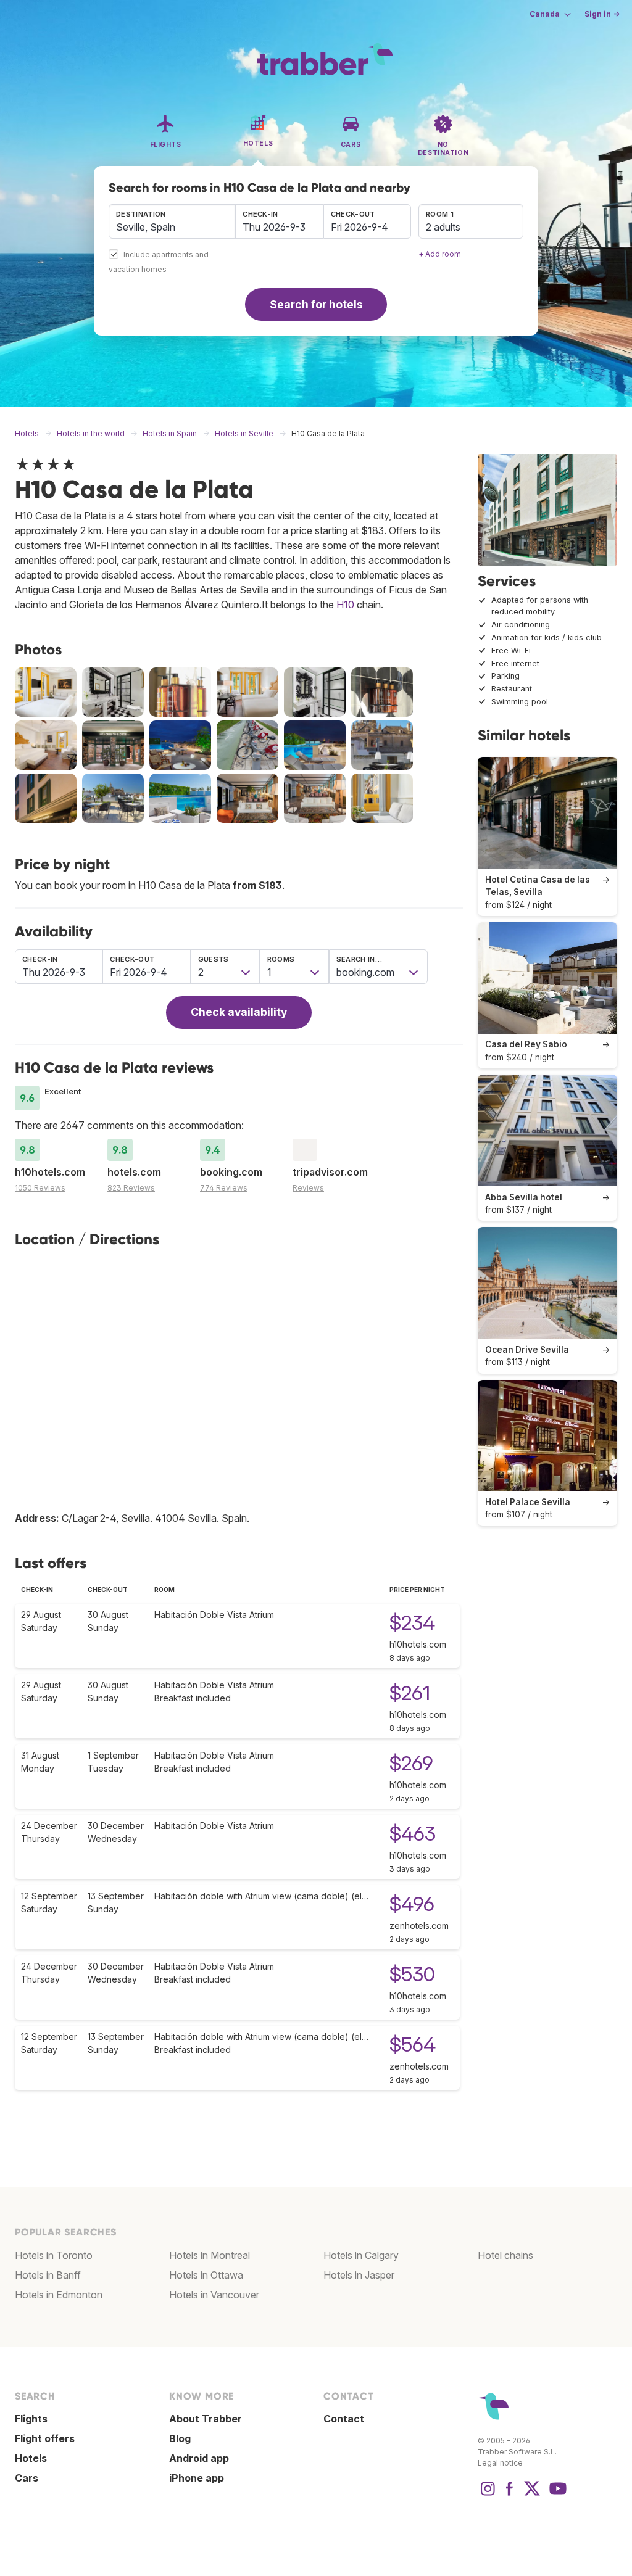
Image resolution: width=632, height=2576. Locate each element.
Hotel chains (505, 2255)
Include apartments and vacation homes (159, 262)
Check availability (239, 1012)
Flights (31, 2419)
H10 (345, 605)
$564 (413, 2045)
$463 (413, 1834)
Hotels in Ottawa (206, 2275)
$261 (410, 1693)
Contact (344, 2419)
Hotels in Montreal (210, 2255)
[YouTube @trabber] (556, 2495)
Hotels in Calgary (361, 2255)
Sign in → (602, 14)
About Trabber (206, 2419)
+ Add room (440, 254)
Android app (199, 2458)
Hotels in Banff (48, 2275)
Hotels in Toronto (54, 2255)
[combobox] (172, 221)
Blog (180, 2438)
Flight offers (45, 2438)
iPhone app (197, 2478)
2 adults (443, 227)
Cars (27, 2478)
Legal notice (500, 2463)
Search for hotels (316, 304)
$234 (412, 1623)
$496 (412, 1904)
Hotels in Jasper (359, 2275)
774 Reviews (224, 1188)
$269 (411, 1763)
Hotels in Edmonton (59, 2295)
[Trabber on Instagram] (488, 2495)
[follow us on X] (532, 2495)
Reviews (308, 1188)
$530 (412, 1974)
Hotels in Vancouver (214, 2295)
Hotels (31, 2458)
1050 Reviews (40, 1188)
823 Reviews (131, 1188)
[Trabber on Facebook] (510, 2495)
